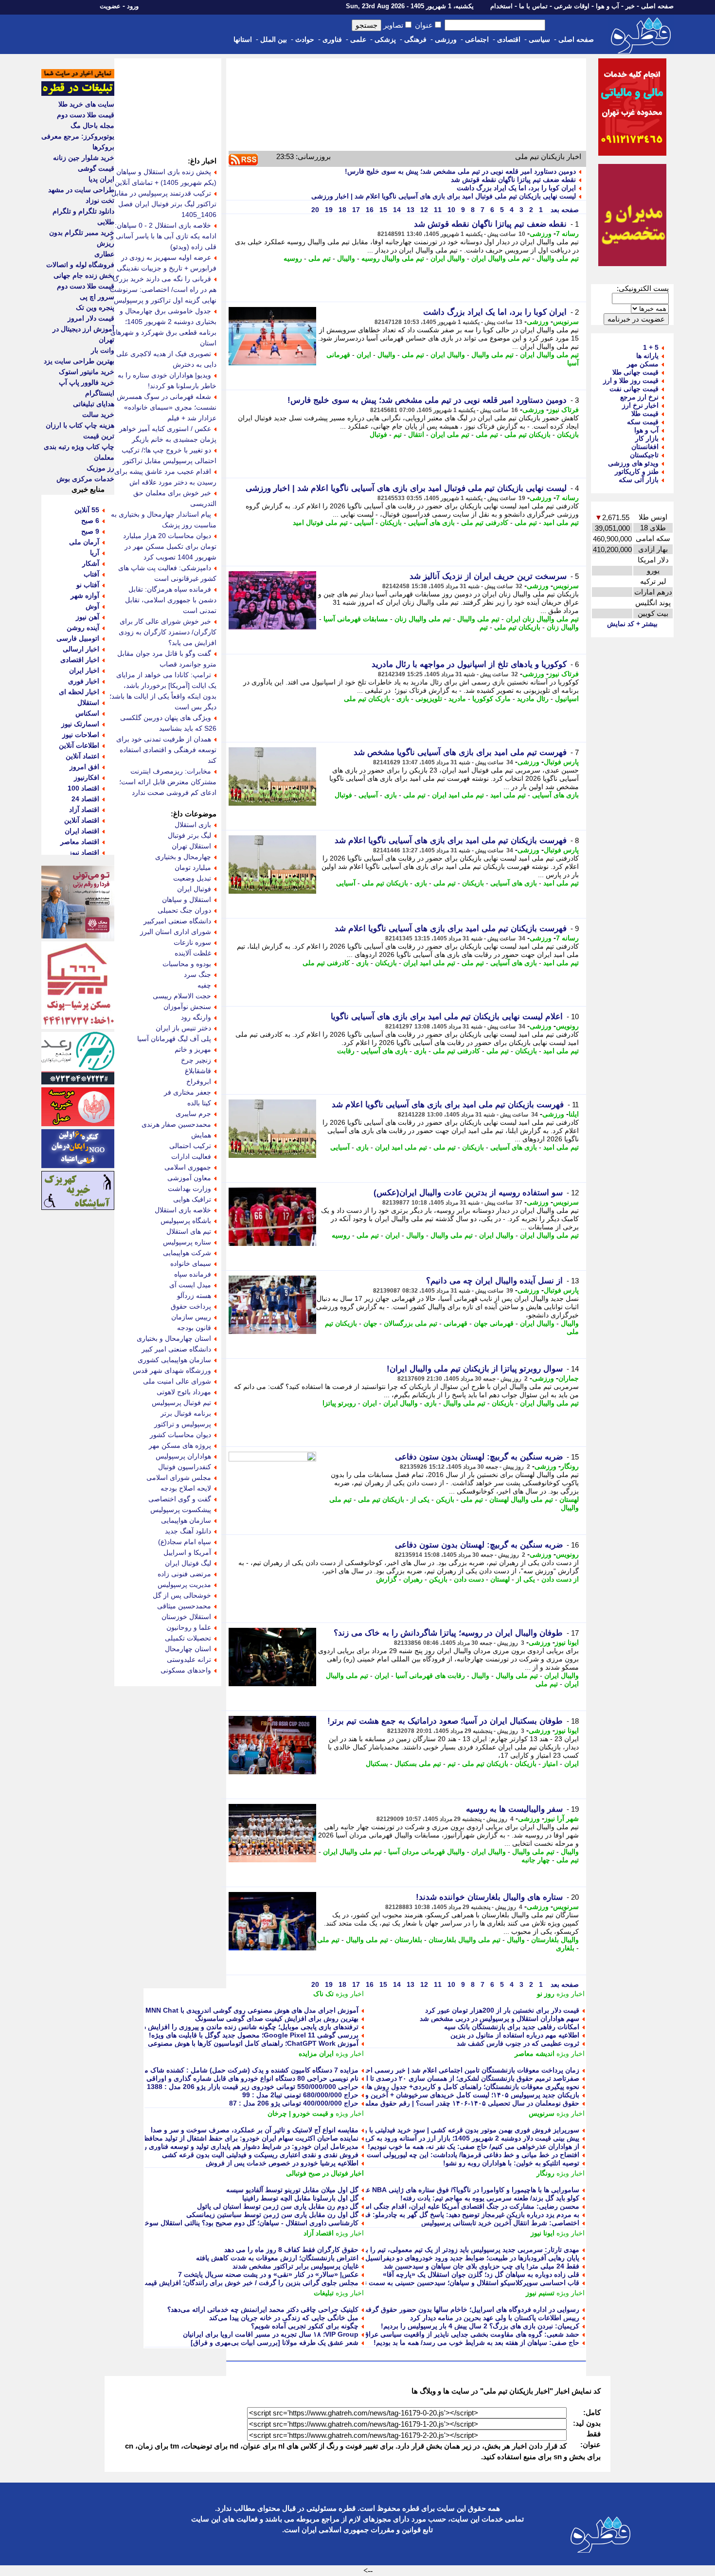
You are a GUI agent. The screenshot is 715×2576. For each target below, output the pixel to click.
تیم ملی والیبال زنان (423, 619)
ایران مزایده (316, 2054)
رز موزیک (100, 468)
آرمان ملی (84, 542)
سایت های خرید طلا (86, 104)
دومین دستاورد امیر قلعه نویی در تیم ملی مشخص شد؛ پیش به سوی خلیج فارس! (460, 171)
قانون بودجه (194, 1328)
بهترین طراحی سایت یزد (79, 361)
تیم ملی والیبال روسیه (393, 258)
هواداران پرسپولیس (183, 1456)
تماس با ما (533, 6)
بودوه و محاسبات (187, 964)
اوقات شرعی (572, 6)
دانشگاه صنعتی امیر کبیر (176, 1349)
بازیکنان (568, 434)
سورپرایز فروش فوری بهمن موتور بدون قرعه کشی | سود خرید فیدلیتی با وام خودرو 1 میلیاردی (443, 2130)
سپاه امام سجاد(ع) (185, 1542)
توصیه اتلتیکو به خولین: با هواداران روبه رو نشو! (511, 2163)
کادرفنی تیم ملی (485, 522)
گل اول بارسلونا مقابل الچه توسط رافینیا (300, 2198)
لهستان (569, 1499)
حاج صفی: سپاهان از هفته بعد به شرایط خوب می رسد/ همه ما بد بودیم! (476, 2342)
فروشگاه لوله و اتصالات (80, 265)
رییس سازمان (191, 1317)
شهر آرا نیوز (562, 1819)
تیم (398, 434)
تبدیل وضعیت (192, 878)
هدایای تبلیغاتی (94, 404)
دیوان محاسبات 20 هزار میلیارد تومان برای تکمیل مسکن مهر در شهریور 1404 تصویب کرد (170, 546)
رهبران (413, 1579)
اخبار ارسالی (81, 649)
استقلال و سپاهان (187, 900)
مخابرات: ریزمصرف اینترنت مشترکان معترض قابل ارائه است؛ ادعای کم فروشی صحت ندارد (168, 782)
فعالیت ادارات (191, 1156)
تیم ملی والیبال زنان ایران (542, 619)
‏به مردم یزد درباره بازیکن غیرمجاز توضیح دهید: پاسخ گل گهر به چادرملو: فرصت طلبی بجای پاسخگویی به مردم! (419, 2215)
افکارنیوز (87, 777)
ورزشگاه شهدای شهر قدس (172, 1370)
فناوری (332, 39)
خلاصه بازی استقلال (183, 1210)
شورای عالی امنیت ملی (177, 1381)
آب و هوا (608, 6)
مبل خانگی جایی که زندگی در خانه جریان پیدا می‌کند (284, 2318)
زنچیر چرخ (196, 1060)
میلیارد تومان (193, 867)
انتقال (416, 434)
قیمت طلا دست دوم (86, 115)
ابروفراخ (199, 1081)
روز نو (546, 1994)
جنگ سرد (197, 974)
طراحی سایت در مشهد (81, 190)
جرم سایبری (193, 1114)
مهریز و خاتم (193, 1049)
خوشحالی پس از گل (182, 1595)
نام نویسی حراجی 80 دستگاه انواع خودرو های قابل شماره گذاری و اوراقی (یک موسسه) (232, 2078)
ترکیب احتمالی (190, 1146)
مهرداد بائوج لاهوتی (184, 1392)
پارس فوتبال (561, 762)
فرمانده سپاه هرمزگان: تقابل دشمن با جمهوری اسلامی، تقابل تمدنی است (171, 600)
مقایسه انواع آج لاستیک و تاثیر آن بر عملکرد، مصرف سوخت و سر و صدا (255, 2130)
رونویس (567, 1026)
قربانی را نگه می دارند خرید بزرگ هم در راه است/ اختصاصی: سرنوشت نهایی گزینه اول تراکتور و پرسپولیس (163, 289)
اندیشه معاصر (535, 2054)
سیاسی (539, 39)
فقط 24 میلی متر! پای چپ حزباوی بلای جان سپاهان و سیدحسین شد (482, 2266)
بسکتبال (377, 1764)
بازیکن (445, 1499)
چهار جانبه (536, 1860)
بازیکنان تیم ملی (527, 434)
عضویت (110, 6)
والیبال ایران (448, 258)
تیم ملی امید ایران (458, 795)
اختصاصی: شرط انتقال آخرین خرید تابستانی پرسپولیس (500, 2223)
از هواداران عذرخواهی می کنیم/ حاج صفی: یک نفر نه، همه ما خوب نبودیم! (474, 2146)
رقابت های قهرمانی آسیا (430, 1675)
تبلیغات (324, 2293)
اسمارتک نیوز (80, 724)
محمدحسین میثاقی (184, 1606)
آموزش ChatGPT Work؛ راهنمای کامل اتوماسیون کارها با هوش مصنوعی (253, 2043)
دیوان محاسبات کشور (180, 1435)
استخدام (501, 6)
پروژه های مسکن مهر (180, 1445)
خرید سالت (98, 414)
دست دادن (469, 1579)
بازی (403, 699)
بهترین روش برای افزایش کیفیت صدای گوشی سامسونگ (277, 2018)
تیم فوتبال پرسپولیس (181, 1403)
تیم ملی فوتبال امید (320, 522)
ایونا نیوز (567, 1642)
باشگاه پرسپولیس (186, 1221)
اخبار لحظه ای (79, 692)
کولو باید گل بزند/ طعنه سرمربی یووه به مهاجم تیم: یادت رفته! (490, 2198)
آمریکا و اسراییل (187, 1552)
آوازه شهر (85, 595)
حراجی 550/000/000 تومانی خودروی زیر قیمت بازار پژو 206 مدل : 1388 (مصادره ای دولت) (225, 2087)
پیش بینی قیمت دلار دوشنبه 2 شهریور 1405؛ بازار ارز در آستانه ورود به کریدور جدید (460, 2138)
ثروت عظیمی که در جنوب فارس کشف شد (518, 2043)
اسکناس (87, 713)
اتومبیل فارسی (78, 638)
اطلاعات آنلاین (79, 745)
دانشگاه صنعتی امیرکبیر (177, 921)
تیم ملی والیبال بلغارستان (465, 1940)
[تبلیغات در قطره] (78, 93)
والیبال (346, 258)
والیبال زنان (563, 627)
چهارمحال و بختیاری (183, 857)
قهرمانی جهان (494, 1323)
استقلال (88, 703)
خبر (630, 6)
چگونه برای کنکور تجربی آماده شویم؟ (305, 2326)
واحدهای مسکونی (186, 1670)
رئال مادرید (533, 699)
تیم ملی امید (561, 522)
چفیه (204, 985)
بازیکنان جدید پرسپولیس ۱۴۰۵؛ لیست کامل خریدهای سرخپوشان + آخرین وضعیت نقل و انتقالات (443, 2095)
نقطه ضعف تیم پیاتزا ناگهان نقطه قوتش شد (513, 180)
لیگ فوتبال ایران (188, 1563)
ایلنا (574, 1114)
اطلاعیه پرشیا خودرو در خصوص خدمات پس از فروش (282, 2163)
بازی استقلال (193, 825)
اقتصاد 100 (83, 788)
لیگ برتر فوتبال (189, 835)
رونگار (570, 1466)
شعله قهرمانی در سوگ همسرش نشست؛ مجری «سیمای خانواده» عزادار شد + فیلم (167, 407)
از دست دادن (560, 1579)
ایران (364, 355)
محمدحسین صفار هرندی (176, 1124)
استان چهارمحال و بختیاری (174, 1338)
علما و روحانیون (189, 1627)
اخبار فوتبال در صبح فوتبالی (325, 2173)
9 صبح (90, 531)
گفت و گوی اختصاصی (180, 1499)
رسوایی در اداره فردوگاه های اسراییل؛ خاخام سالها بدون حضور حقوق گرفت (470, 2309)
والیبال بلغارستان (555, 1940)
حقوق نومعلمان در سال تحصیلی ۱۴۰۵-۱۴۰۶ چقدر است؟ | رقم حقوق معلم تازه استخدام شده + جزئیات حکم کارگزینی (410, 2103)
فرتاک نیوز (564, 410)
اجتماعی (477, 39)
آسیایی (364, 522)
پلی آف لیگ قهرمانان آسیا (174, 1039)
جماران (569, 1378)
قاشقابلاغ (198, 1071)
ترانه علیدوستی (189, 1659)
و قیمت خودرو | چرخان (301, 2113)
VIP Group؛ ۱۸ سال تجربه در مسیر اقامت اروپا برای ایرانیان (271, 2334)
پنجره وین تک (95, 307)
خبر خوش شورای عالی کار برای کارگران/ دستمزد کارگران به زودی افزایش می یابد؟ (168, 632)
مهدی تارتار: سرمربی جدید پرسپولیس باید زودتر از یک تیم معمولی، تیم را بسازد (466, 2250)
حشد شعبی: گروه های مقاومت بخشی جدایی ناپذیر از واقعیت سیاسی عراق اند (467, 2334)
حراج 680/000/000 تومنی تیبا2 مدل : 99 (300, 2095)
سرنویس (566, 322)
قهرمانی (456, 1323)
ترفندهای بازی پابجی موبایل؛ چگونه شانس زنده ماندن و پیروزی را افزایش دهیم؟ (244, 2027)
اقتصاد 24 (85, 799)
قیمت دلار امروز (91, 318)
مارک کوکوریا (492, 699)
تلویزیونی (429, 699)
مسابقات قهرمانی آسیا (356, 619)
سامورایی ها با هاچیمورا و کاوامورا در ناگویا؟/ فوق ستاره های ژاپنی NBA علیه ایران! (458, 2190)
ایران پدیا (101, 179)
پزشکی (385, 39)
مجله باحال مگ (92, 126)
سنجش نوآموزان (187, 1007)
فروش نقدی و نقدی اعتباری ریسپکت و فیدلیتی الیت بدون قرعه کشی (260, 2155)
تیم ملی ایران (450, 434)
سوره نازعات (192, 942)
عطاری (104, 254)
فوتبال (378, 434)
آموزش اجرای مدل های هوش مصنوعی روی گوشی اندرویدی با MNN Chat (252, 2010)
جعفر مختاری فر (188, 1092)
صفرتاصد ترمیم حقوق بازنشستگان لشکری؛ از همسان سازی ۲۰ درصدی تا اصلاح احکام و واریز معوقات (433, 2078)
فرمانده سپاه (193, 1274)
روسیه (293, 258)
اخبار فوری (84, 681)
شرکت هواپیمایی (187, 1253)
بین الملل (274, 39)
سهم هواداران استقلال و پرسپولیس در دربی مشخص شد (500, 2018)
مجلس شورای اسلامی (179, 1477)
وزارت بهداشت (189, 1189)
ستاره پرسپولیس (187, 1242)
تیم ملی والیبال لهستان (521, 1499)
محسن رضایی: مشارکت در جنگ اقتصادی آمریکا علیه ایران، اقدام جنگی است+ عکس (457, 2206)
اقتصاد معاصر (80, 842)
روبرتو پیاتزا (339, 1403)
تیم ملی (320, 258)
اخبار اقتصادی (80, 660)
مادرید (457, 699)
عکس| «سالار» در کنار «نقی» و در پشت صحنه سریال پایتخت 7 (268, 2274)
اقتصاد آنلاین (82, 820)
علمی (358, 39)
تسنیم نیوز (540, 2293)
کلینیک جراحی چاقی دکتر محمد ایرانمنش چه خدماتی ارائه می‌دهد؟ (263, 2309)
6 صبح (90, 521)
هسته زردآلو (194, 1296)
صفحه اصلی (657, 6)
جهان (370, 1323)
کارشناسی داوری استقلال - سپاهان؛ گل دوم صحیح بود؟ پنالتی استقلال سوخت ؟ (246, 2223)
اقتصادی (509, 39)
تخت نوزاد (100, 200)
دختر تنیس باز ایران (183, 1028)
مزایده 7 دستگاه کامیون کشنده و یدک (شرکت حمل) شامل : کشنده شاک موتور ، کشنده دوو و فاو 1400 (211, 2070)
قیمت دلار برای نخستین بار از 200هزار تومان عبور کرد (502, 2010)
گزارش (386, 1579)
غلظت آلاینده (193, 953)
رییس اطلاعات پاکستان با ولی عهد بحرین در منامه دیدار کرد (495, 2318)
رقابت (346, 1051)
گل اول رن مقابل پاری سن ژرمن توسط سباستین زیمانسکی (272, 2215)
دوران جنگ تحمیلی (184, 910)
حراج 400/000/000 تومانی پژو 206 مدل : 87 (294, 2103)
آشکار (91, 563)
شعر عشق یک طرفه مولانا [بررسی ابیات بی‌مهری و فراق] (275, 2342)
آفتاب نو (88, 585)
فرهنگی (415, 39)
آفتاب (91, 574)
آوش (92, 606)
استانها (243, 39)
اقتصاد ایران (82, 831)
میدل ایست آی (190, 1285)
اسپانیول (567, 699)
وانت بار (103, 350)
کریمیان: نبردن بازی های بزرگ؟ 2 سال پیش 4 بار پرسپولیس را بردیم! (480, 2326)
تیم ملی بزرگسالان (411, 1323)
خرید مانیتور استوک (87, 372)
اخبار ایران (84, 670)
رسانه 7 (567, 234)
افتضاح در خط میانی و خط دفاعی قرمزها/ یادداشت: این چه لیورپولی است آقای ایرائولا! (454, 2155)
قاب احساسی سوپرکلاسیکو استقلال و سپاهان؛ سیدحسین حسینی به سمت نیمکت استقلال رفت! (443, 2283)
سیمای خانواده (191, 1263)
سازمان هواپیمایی (186, 1520)
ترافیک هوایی (192, 1199)
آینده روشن (83, 628)
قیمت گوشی (96, 168)
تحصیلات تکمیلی (188, 1638)
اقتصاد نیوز (84, 852)
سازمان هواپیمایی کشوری (174, 1360)
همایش (201, 1135)
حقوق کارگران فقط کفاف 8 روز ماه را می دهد (291, 2250)
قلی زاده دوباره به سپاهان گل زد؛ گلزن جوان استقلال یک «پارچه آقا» (481, 2274)
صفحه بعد (564, 210)
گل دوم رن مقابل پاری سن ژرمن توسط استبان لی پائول (278, 2206)
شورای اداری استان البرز (176, 932)
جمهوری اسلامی (188, 1167)
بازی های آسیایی (431, 522)
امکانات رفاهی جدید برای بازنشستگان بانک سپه (512, 2027)
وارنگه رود (196, 1017)
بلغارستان (408, 1940)
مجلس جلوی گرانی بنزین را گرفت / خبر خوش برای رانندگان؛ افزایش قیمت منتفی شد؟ (233, 2283)
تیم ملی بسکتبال (418, 1764)
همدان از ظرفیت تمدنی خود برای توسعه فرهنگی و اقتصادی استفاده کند (166, 750)
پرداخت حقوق (191, 1306)
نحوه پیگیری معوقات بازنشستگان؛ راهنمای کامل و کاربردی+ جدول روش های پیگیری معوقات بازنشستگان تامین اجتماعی (409, 2087)
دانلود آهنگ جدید (188, 1531)
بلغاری (565, 1948)
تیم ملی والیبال (558, 258)
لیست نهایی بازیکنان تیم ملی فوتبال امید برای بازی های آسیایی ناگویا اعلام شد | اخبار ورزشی (444, 196)
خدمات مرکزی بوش (85, 479)
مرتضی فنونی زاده (184, 1574)
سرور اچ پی (97, 297)
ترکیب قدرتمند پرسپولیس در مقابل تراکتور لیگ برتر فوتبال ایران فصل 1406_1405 (164, 204)
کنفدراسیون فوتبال (185, 1467)
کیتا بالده (199, 1103)
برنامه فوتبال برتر (186, 1413)
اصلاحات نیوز (81, 735)
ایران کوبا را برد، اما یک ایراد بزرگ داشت (516, 188)
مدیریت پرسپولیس (184, 1585)
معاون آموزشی (189, 1178)
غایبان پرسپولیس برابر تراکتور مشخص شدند (295, 2266)
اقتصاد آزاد (319, 2233)
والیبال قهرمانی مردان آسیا (427, 1852)
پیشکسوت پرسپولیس (181, 1510)
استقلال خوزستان (186, 1617)
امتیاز (550, 1764)
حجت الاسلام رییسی (182, 996)
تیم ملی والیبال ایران (501, 258)
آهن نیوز (88, 617)
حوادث (305, 39)
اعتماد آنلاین (82, 756)
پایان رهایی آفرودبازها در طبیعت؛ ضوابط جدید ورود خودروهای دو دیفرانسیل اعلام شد (459, 2258)
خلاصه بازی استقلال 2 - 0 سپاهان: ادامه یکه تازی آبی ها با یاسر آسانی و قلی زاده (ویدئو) (163, 236)
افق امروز (84, 767)
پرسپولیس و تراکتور (183, 1424)
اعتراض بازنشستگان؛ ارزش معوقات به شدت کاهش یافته (277, 2258)
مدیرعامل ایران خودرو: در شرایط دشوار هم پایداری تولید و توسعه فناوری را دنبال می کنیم (230, 2146)
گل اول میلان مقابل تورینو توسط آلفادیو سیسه (292, 2190)
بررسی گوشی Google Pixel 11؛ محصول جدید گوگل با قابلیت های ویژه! (254, 2035)
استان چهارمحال (188, 1649)
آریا (95, 553)
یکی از (420, 1499)
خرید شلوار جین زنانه (84, 158)
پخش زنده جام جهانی (84, 275)
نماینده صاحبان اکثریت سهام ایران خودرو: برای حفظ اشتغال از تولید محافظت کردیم (239, 2138)
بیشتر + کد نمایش (632, 624)
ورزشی (446, 39)
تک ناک (323, 1994)
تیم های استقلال (189, 1231)
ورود (133, 6)
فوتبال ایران (194, 889)
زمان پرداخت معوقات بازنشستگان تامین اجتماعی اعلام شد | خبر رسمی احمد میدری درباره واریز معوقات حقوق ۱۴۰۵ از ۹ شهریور (393, 2070)
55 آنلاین (87, 510)
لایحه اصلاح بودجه (186, 1488)
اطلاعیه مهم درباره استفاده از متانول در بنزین (515, 2035)
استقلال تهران (191, 846)
